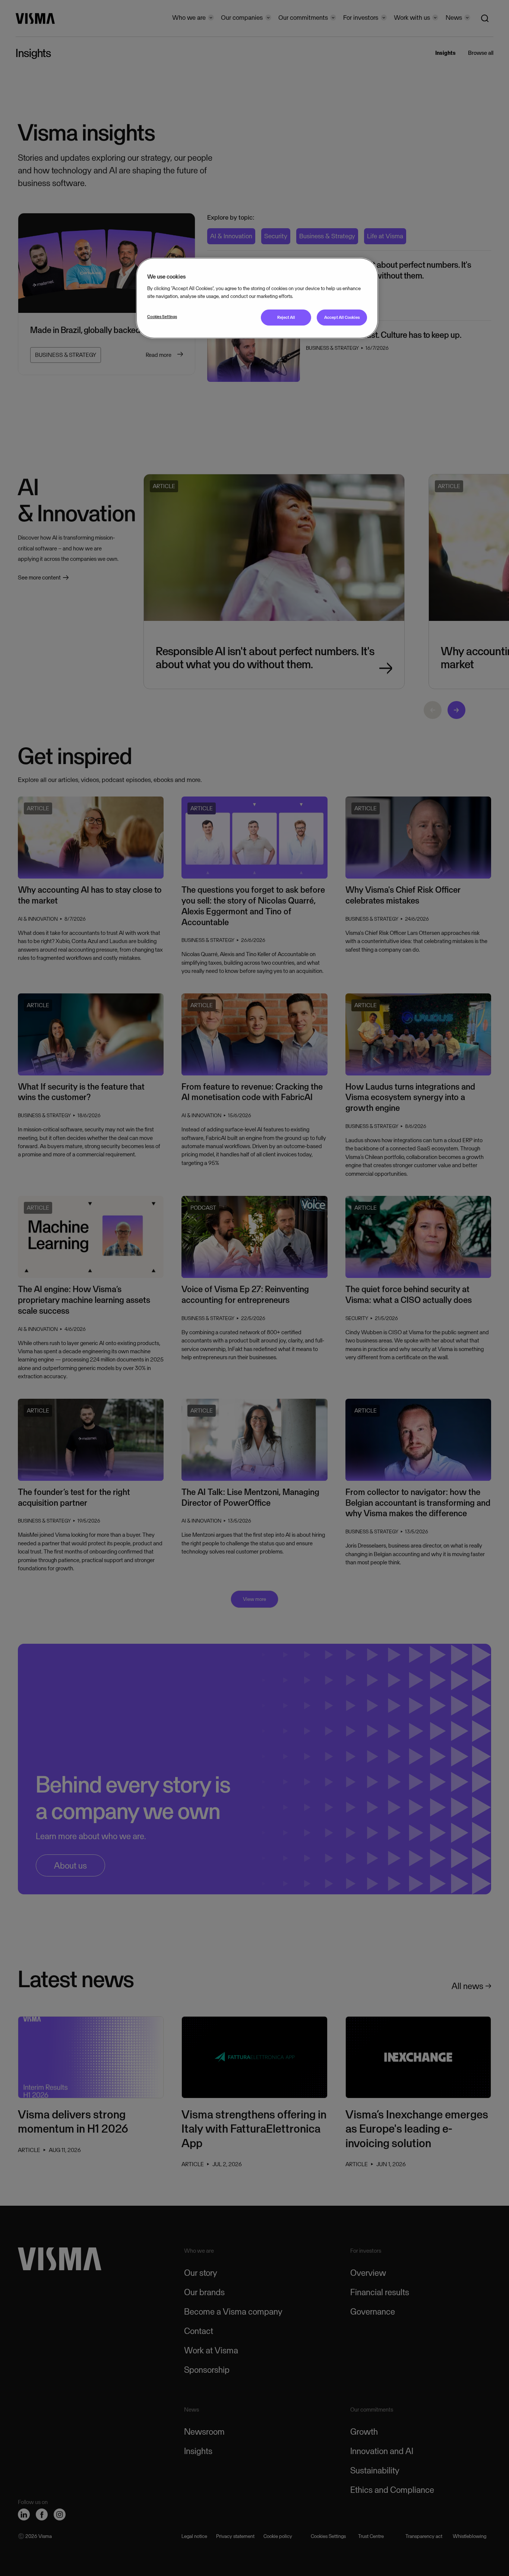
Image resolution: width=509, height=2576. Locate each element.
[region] (257, 298)
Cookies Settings (162, 317)
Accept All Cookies (342, 317)
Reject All (286, 317)
